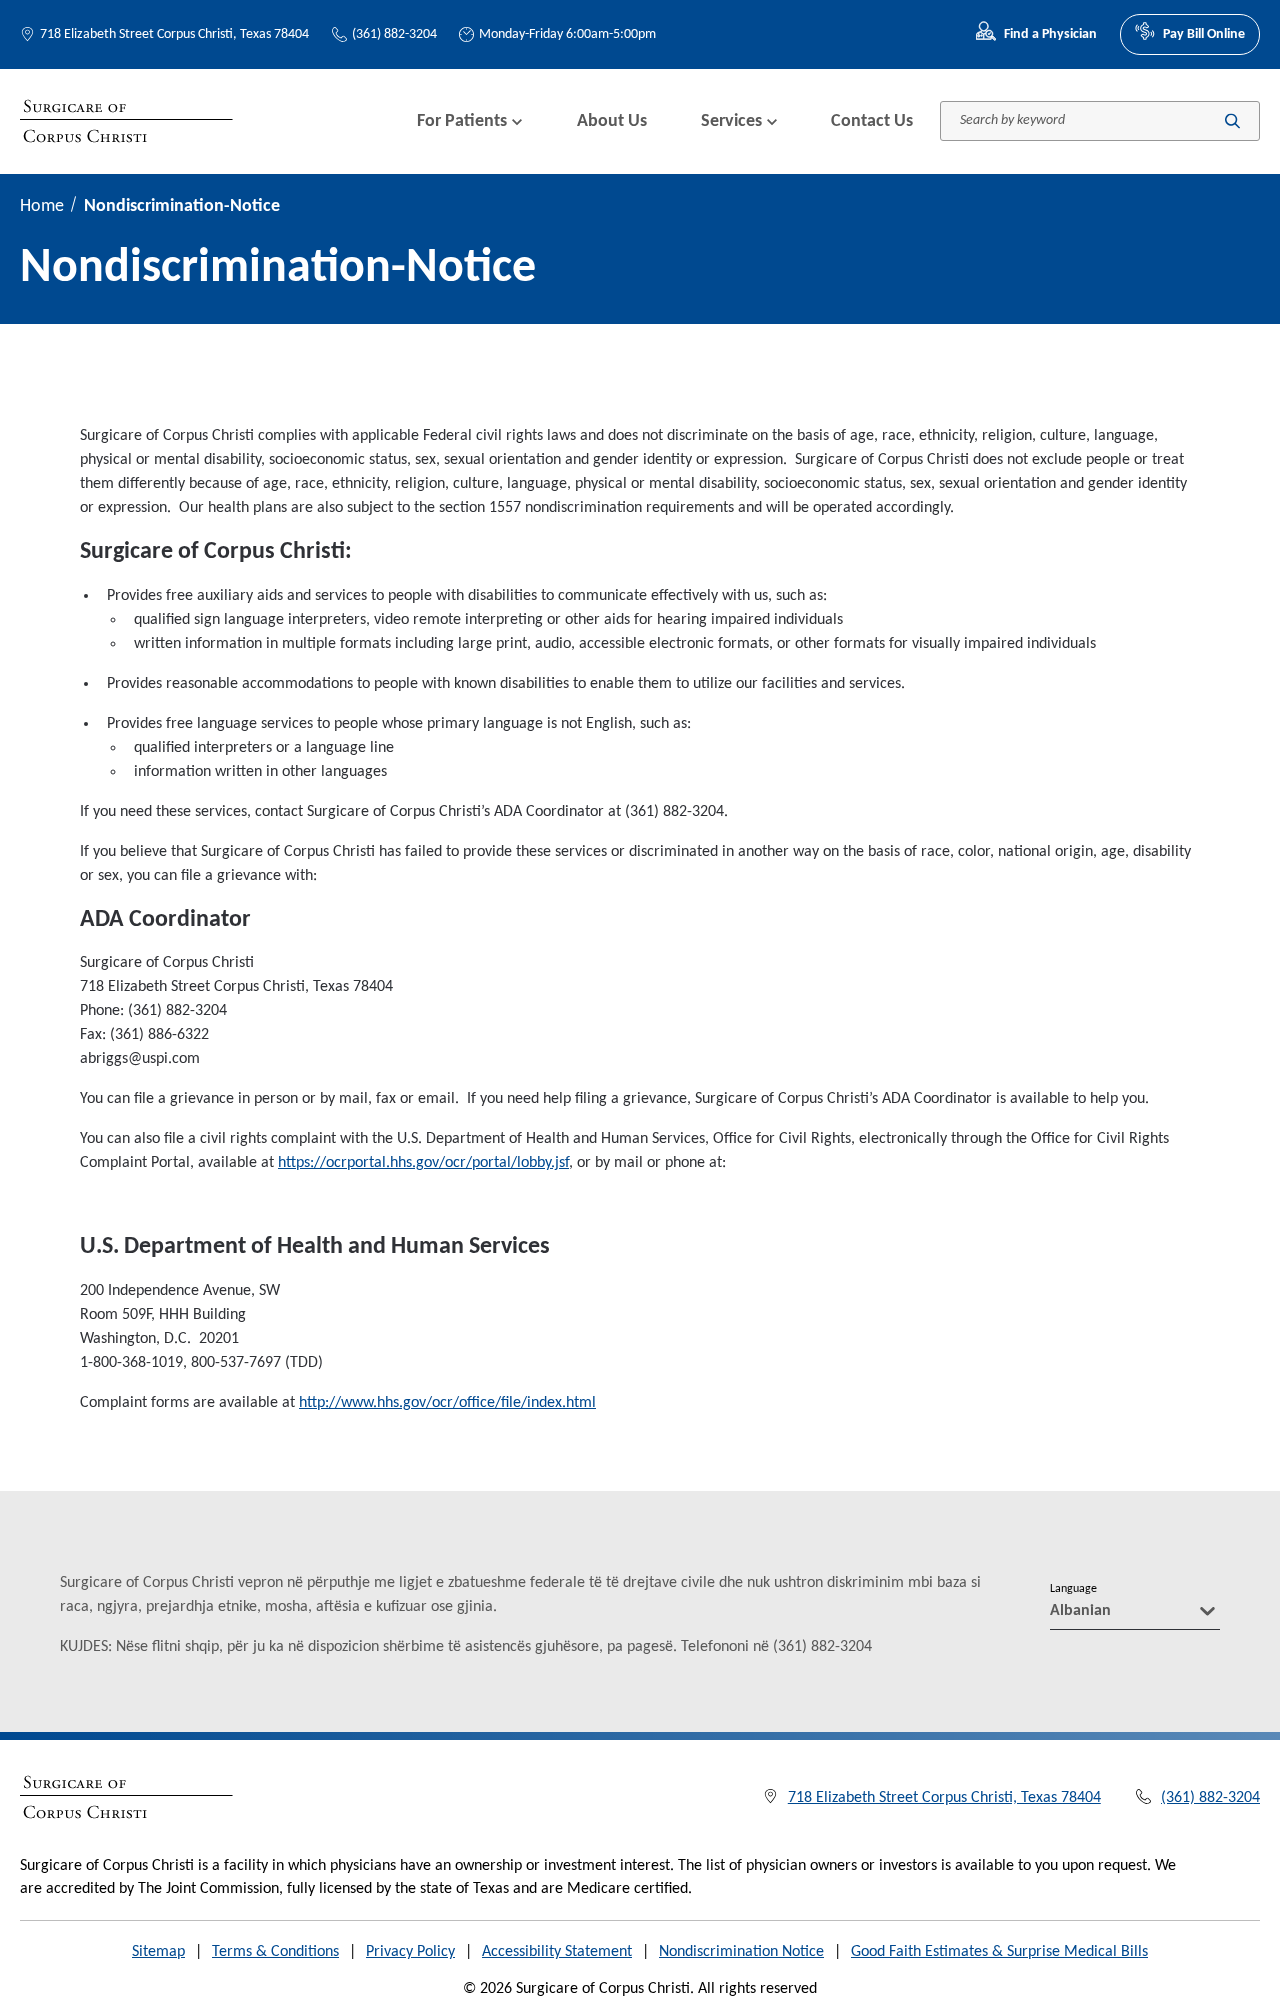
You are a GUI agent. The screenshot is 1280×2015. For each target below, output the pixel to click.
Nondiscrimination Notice (741, 1952)
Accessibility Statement (557, 1952)
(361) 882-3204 (394, 34)
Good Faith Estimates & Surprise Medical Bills (999, 1952)
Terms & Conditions (275, 1952)
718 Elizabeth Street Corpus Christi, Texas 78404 (174, 34)
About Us (612, 121)
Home (42, 206)
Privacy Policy (410, 1952)
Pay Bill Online (1204, 34)
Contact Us (872, 121)
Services (731, 121)
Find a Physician (1050, 34)
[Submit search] (1232, 121)
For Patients (462, 121)
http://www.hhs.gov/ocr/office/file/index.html (447, 1403)
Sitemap (158, 1952)
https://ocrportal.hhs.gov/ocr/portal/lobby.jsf (423, 1163)
